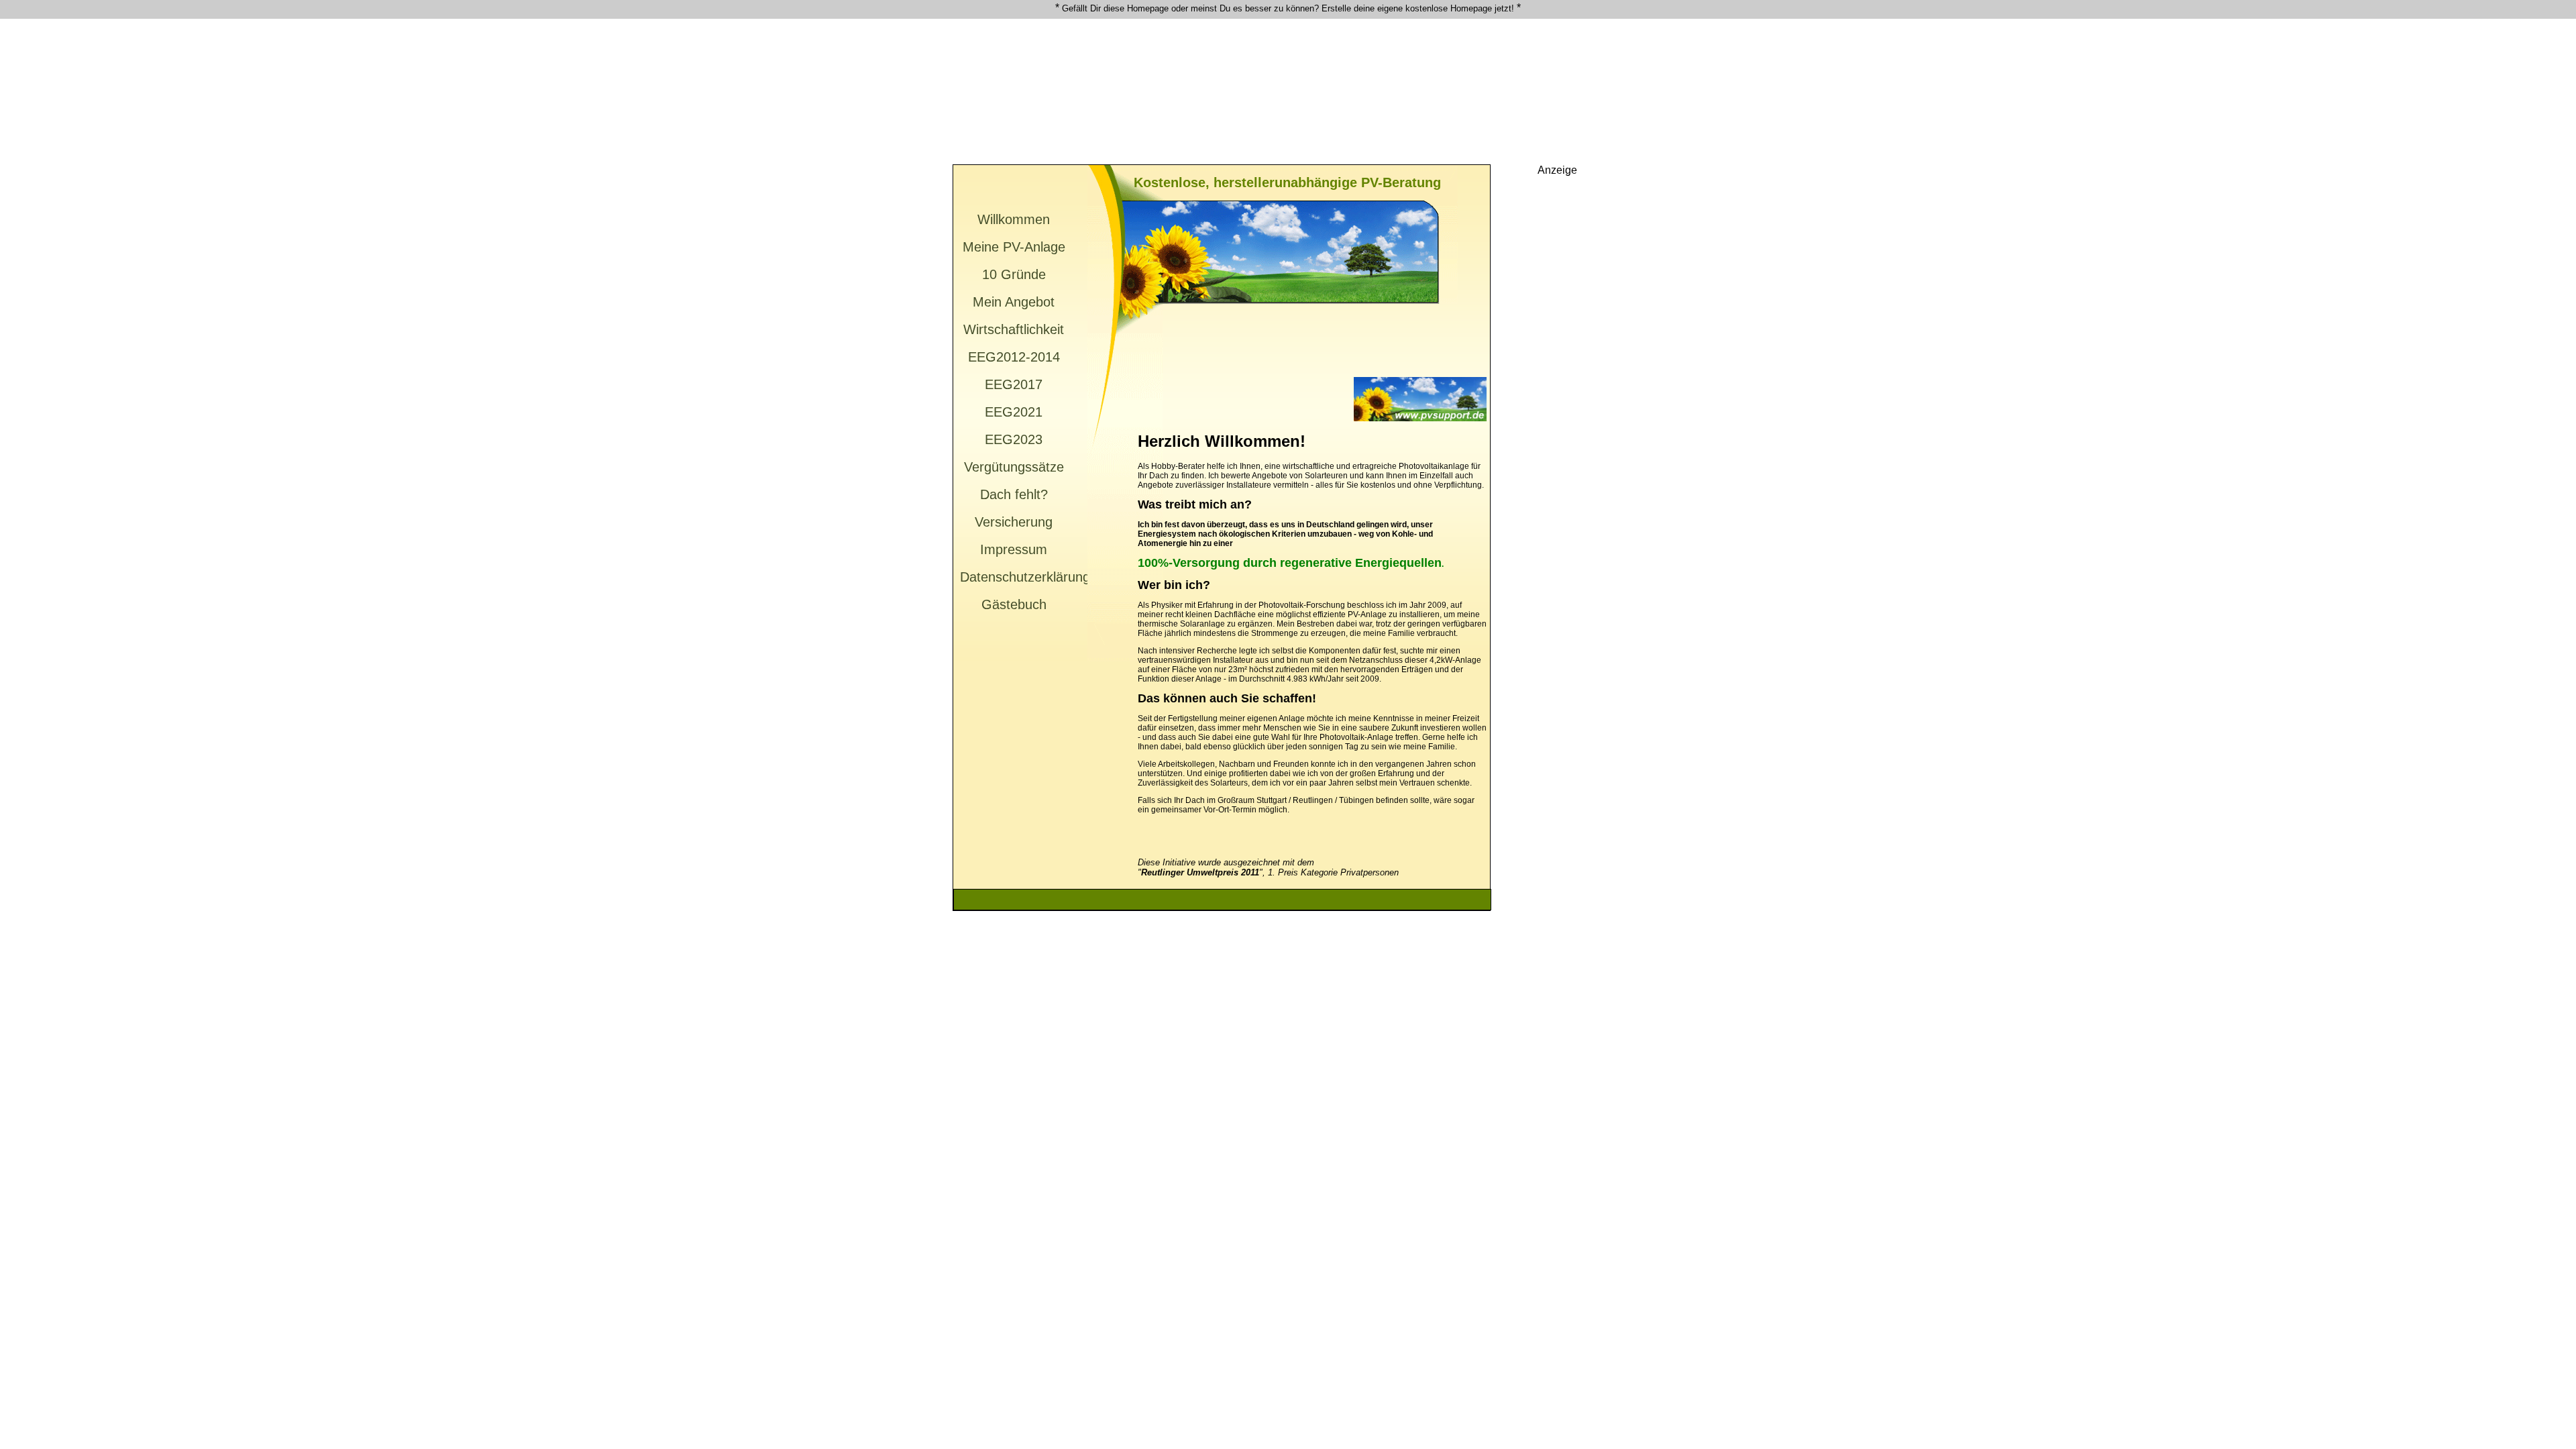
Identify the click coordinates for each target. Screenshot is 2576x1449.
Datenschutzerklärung (1014, 577)
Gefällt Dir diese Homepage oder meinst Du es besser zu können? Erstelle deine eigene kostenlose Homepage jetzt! (1288, 8)
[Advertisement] (1221, 51)
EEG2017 (1014, 384)
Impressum (1014, 549)
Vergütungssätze (1014, 467)
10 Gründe (1014, 274)
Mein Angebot (1014, 302)
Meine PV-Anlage (1014, 247)
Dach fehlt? (1014, 494)
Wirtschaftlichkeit (1014, 329)
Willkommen (1014, 219)
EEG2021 (1014, 412)
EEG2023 (1014, 439)
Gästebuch (1014, 604)
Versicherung (1014, 522)
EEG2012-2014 (1014, 357)
